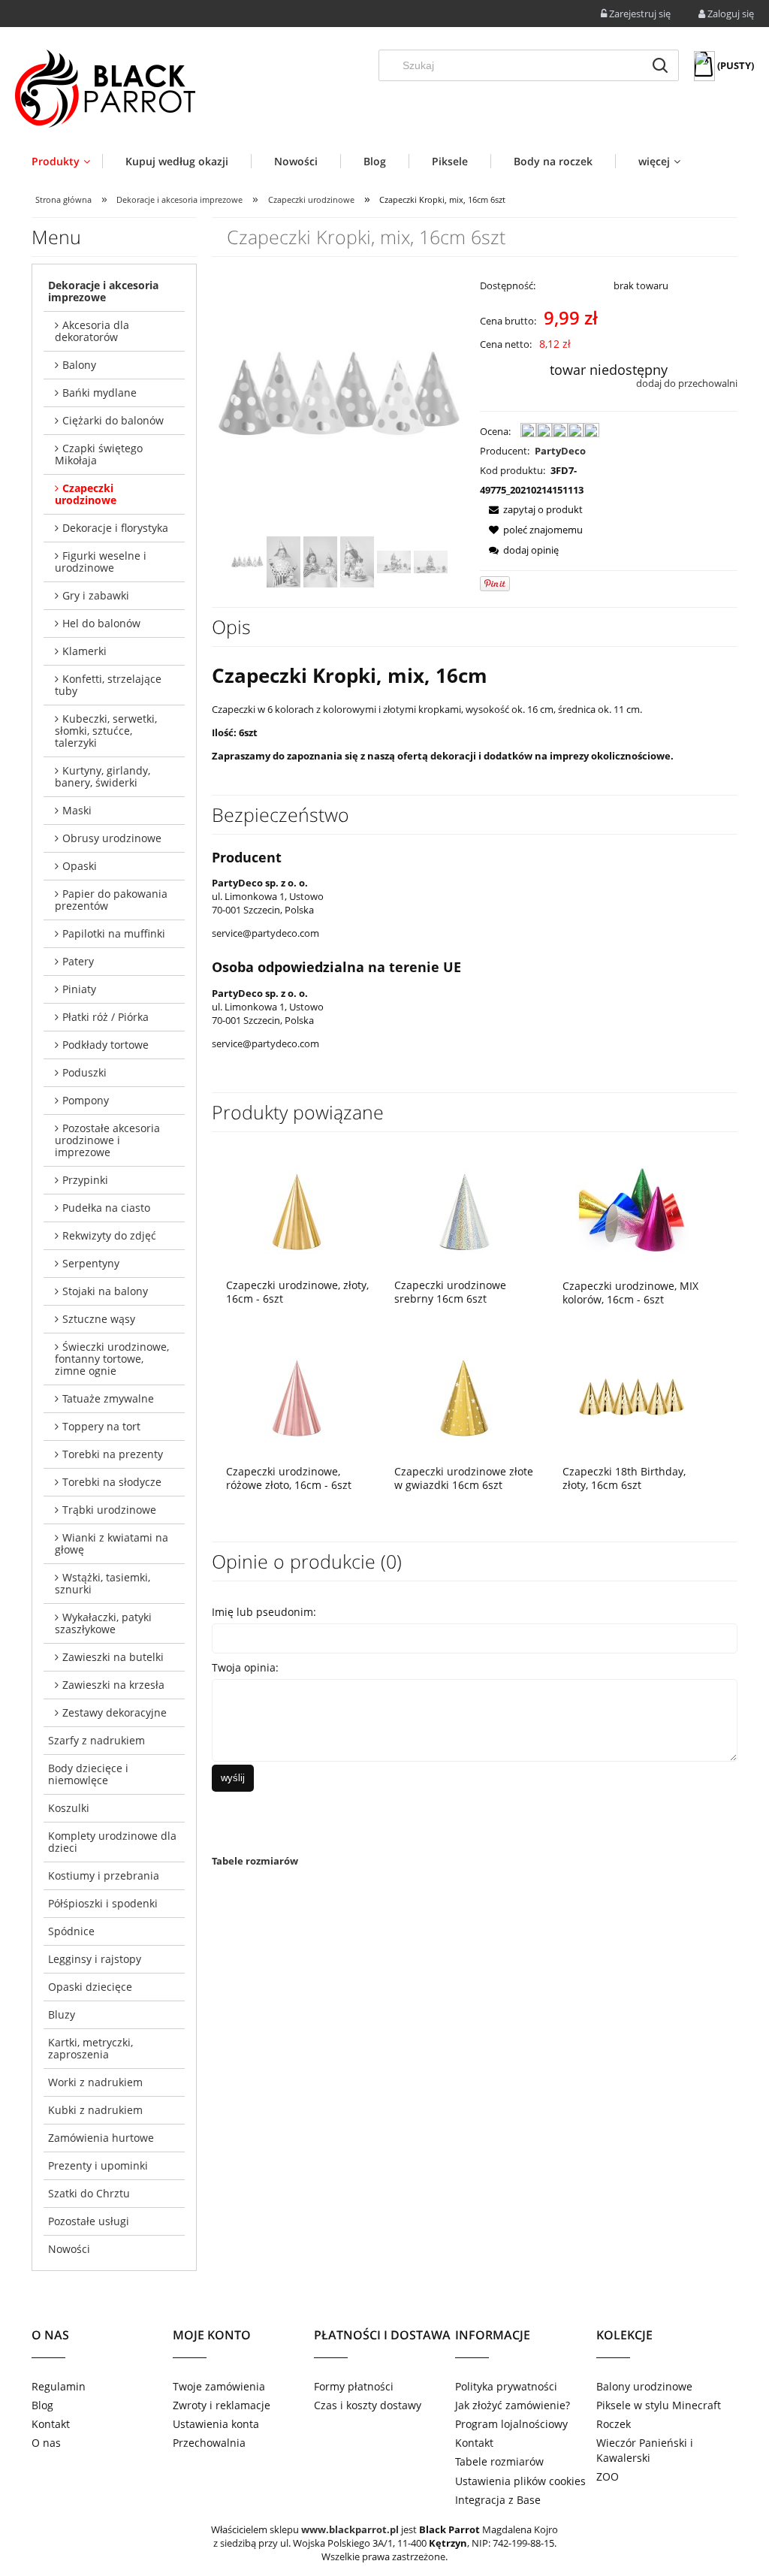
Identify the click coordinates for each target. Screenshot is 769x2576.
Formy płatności (354, 2386)
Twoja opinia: (245, 1667)
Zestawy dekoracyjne (115, 1712)
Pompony (86, 1100)
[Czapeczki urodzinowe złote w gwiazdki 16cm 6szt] (464, 1397)
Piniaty (79, 989)
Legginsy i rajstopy (95, 1959)
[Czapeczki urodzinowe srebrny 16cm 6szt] (464, 1211)
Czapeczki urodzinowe (86, 494)
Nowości (69, 2249)
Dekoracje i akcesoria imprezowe (103, 291)
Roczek (614, 2424)
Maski (77, 810)
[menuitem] (67, 161)
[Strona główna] (105, 89)
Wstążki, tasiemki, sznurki (103, 1583)
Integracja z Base (498, 2500)
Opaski (80, 866)
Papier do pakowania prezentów (111, 900)
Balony (79, 365)
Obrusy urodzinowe (112, 838)
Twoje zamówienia (219, 2386)
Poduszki (84, 1072)
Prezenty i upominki (98, 2165)
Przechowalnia (209, 2443)
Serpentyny (91, 1263)
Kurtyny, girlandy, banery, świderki (103, 776)
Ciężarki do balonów (113, 420)
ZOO (608, 2476)
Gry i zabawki (96, 595)
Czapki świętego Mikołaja (99, 454)
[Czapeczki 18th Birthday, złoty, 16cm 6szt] (632, 1397)
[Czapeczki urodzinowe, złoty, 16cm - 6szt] (296, 1211)
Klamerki (84, 651)
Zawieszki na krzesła (113, 1685)
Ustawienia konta (216, 2424)
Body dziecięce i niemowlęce (88, 1774)
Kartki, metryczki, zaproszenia (90, 2048)
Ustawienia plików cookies (520, 2481)
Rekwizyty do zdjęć (109, 1235)
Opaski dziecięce (90, 1987)
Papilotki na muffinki (114, 933)
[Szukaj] (660, 65)
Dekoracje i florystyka (115, 528)
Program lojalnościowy (511, 2424)
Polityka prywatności (506, 2386)
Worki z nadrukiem (95, 2082)
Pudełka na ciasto (106, 1208)
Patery (78, 961)
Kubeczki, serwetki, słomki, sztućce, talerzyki (106, 731)
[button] (531, 509)
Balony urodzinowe (644, 2386)
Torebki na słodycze (112, 1482)
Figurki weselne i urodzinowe (101, 562)
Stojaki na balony (105, 1291)
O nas (46, 2443)
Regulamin (59, 2386)
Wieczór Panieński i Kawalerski (645, 2450)
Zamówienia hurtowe (101, 2138)
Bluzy (62, 2014)
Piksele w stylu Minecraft (659, 2405)
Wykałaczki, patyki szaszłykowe (103, 1623)
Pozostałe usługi (89, 2221)
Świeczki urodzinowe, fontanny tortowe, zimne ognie (112, 1359)
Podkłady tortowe (106, 1045)
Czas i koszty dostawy (368, 2405)
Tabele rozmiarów (255, 1861)
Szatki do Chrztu (89, 2193)
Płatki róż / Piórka (106, 1017)
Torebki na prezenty (113, 1454)
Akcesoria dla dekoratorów (92, 331)
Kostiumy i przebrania (104, 1875)
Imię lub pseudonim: (264, 1612)
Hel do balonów (101, 623)
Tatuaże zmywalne (108, 1398)
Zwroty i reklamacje (222, 2405)
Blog (42, 2405)
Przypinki (85, 1180)
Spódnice (71, 1931)
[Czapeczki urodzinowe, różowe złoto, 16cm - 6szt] (296, 1397)
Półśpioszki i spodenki (103, 1903)
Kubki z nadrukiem (95, 2110)
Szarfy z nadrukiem (97, 1740)
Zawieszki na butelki (113, 1657)
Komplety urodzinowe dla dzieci (112, 1842)
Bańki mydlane (100, 393)
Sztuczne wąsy (99, 1319)
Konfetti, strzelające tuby (108, 685)
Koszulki (69, 1808)
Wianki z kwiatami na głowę (112, 1543)
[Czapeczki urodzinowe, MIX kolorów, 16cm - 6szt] (632, 1211)
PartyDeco (560, 451)
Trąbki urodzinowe (109, 1510)
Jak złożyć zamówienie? (513, 2405)
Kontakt (51, 2424)
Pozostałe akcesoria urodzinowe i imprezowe (107, 1140)
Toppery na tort (101, 1426)
